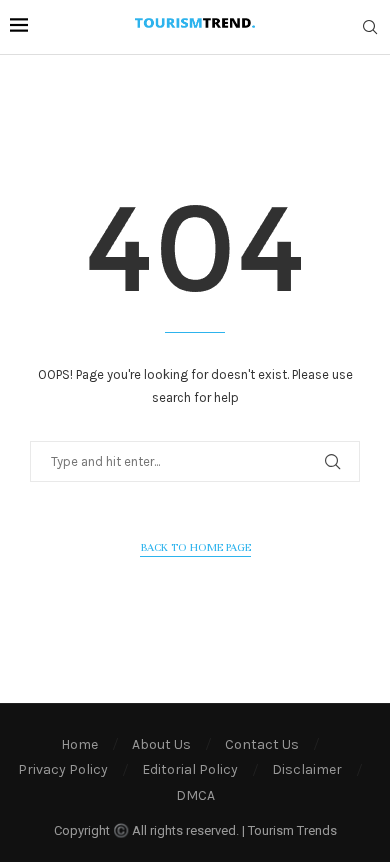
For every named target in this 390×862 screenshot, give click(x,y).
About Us (161, 744)
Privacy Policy (63, 769)
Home (79, 744)
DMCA (195, 795)
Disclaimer (307, 769)
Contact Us (262, 744)
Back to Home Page (195, 547)
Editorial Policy (190, 769)
